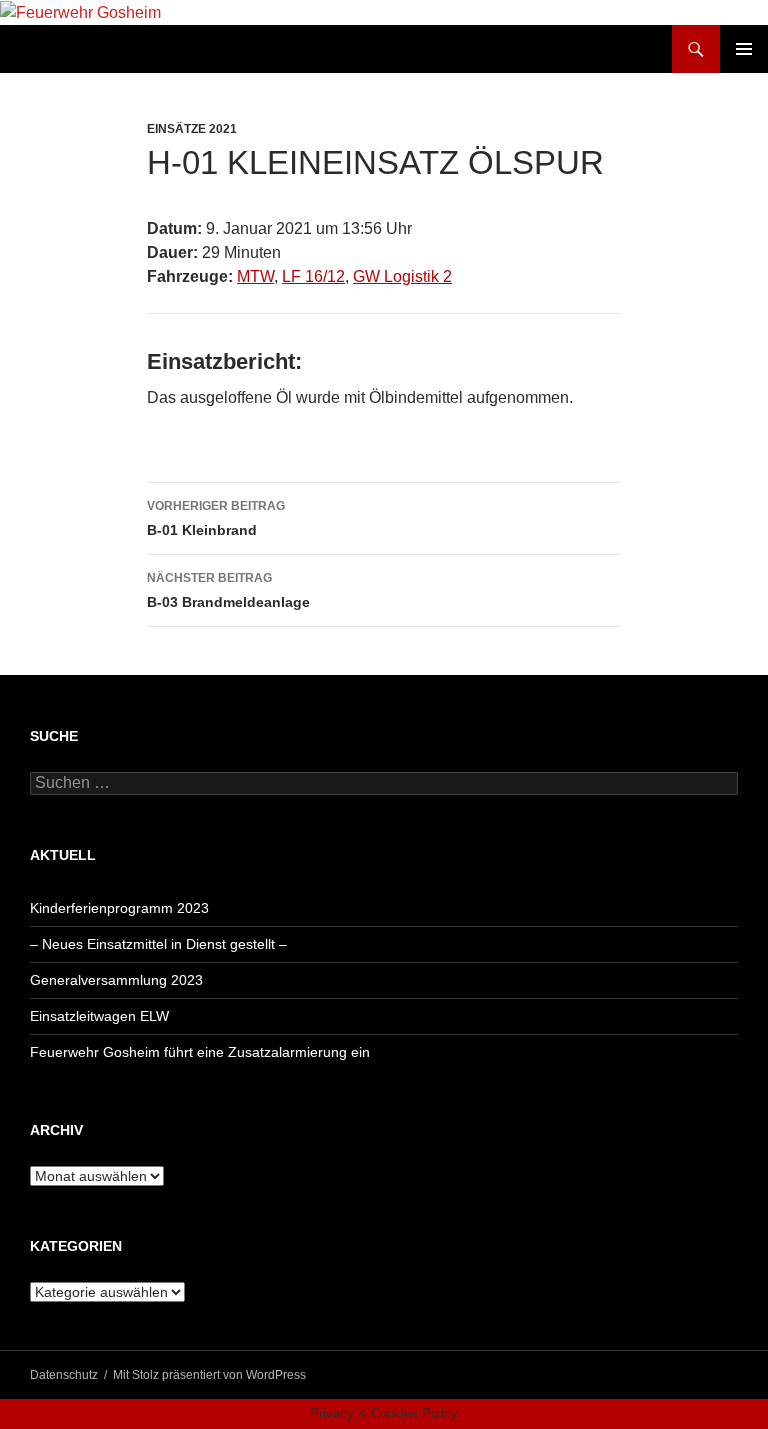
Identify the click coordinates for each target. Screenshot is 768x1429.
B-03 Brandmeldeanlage (228, 590)
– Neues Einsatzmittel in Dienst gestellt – (158, 944)
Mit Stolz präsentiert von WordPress (209, 1375)
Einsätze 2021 (192, 129)
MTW (255, 276)
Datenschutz (64, 1375)
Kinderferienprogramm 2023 (119, 908)
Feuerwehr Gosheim (116, 49)
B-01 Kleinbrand (216, 518)
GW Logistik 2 (402, 276)
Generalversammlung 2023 (116, 980)
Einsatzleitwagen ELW (99, 1016)
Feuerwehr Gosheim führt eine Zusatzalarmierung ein (200, 1052)
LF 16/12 (313, 276)
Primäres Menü (744, 49)
